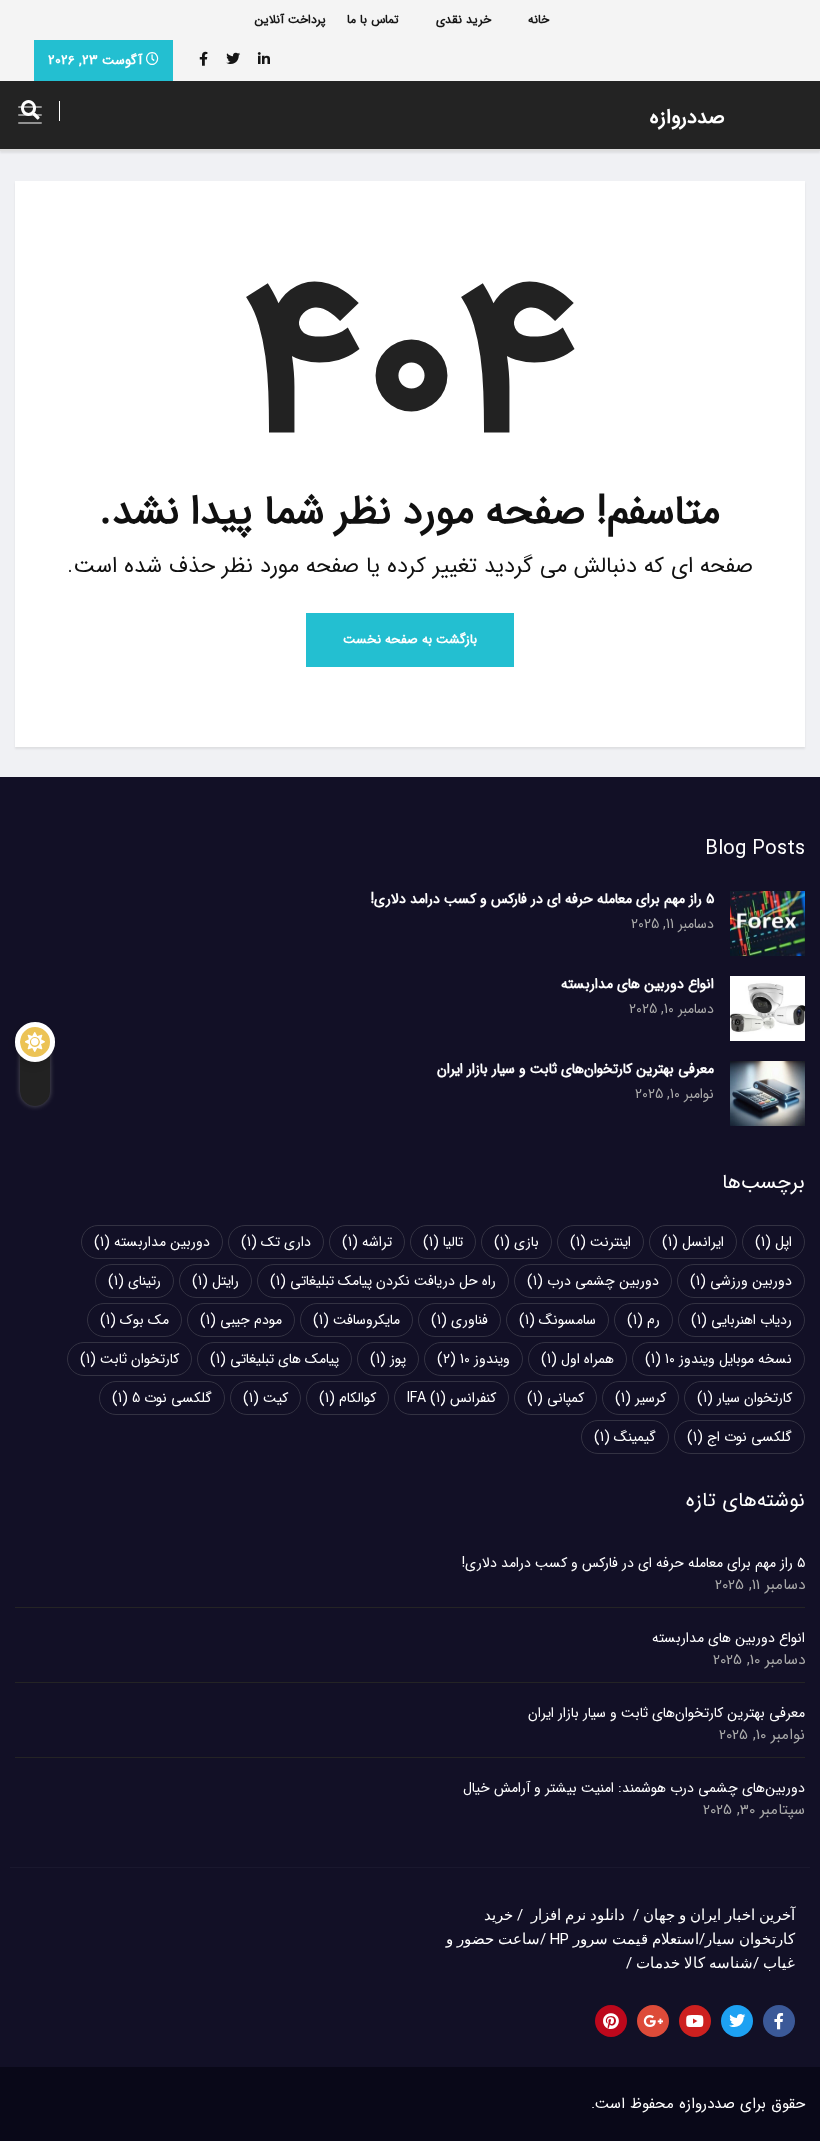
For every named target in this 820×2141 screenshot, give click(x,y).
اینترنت (600, 1242)
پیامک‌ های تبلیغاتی (274, 1359)
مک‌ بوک (134, 1320)
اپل (773, 1242)
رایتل (215, 1281)
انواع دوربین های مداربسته (637, 984)
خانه (538, 19)
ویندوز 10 (473, 1359)
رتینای (134, 1281)
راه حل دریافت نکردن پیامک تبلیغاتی (383, 1281)
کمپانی (555, 1398)
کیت (265, 1398)
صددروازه (687, 117)
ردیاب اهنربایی (741, 1320)
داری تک (276, 1242)
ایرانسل (693, 1242)
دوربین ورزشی (741, 1281)
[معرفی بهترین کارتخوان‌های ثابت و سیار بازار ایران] (767, 1093)
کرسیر (640, 1398)
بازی (516, 1242)
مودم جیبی (241, 1320)
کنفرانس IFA (451, 1398)
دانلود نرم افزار (578, 1915)
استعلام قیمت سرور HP (624, 1939)
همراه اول (577, 1359)
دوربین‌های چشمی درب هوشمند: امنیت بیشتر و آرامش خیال (634, 1788)
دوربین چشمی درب (593, 1281)
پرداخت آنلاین (290, 19)
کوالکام (347, 1398)
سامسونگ (557, 1320)
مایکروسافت (356, 1320)
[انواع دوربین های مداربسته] (767, 1008)
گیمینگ (625, 1437)
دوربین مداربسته (152, 1242)
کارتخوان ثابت (129, 1359)
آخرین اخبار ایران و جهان (719, 1915)
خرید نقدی (463, 19)
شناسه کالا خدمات (694, 1963)
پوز (388, 1359)
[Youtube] (695, 2021)
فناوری (459, 1320)
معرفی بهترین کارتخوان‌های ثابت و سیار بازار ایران (575, 1069)
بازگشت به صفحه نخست (410, 639)
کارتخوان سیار (744, 1398)
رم (643, 1320)
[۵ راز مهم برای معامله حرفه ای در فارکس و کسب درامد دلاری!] (767, 923)
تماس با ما (373, 19)
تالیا (443, 1242)
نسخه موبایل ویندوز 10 (718, 1359)
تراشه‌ (367, 1242)
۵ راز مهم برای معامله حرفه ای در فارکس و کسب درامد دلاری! (542, 899)
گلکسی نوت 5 (162, 1398)
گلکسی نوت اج (739, 1437)
